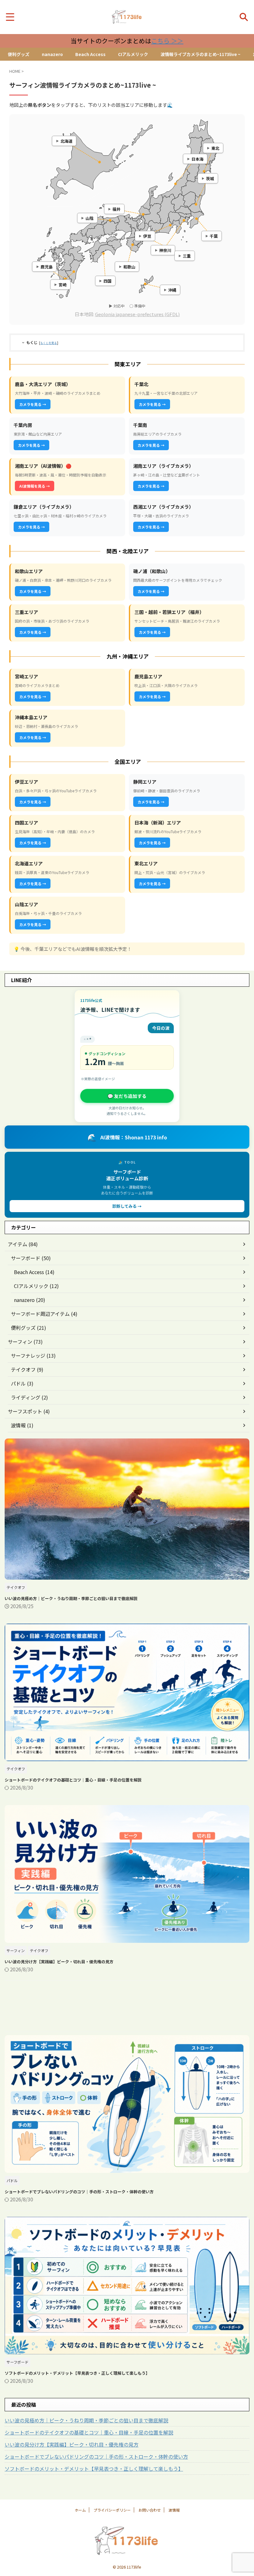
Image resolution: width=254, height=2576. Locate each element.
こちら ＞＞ (167, 41)
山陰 (90, 218)
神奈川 (165, 250)
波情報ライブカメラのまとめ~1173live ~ (200, 54)
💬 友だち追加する (127, 1096)
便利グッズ (19, 54)
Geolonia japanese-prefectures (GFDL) (137, 314)
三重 (187, 256)
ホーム (80, 2510)
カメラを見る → (33, 404)
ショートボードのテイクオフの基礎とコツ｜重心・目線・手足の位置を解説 (73, 1780)
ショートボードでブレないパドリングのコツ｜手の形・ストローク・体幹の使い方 (79, 2192)
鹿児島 (47, 266)
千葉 (214, 236)
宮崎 (63, 284)
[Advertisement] (127, 2008)
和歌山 (129, 266)
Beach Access (90, 54)
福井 (116, 209)
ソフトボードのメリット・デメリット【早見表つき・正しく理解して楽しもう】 (77, 2373)
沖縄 (172, 290)
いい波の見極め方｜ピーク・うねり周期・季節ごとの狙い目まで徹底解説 (71, 1598)
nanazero (52, 54)
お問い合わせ (150, 2510)
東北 (215, 148)
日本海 (197, 159)
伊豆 (147, 236)
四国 (107, 281)
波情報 (174, 2510)
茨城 (210, 178)
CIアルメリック (133, 54)
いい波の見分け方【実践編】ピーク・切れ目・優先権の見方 (59, 1962)
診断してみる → (127, 1206)
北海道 (66, 141)
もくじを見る (49, 343)
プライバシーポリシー (112, 2510)
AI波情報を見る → (35, 486)
